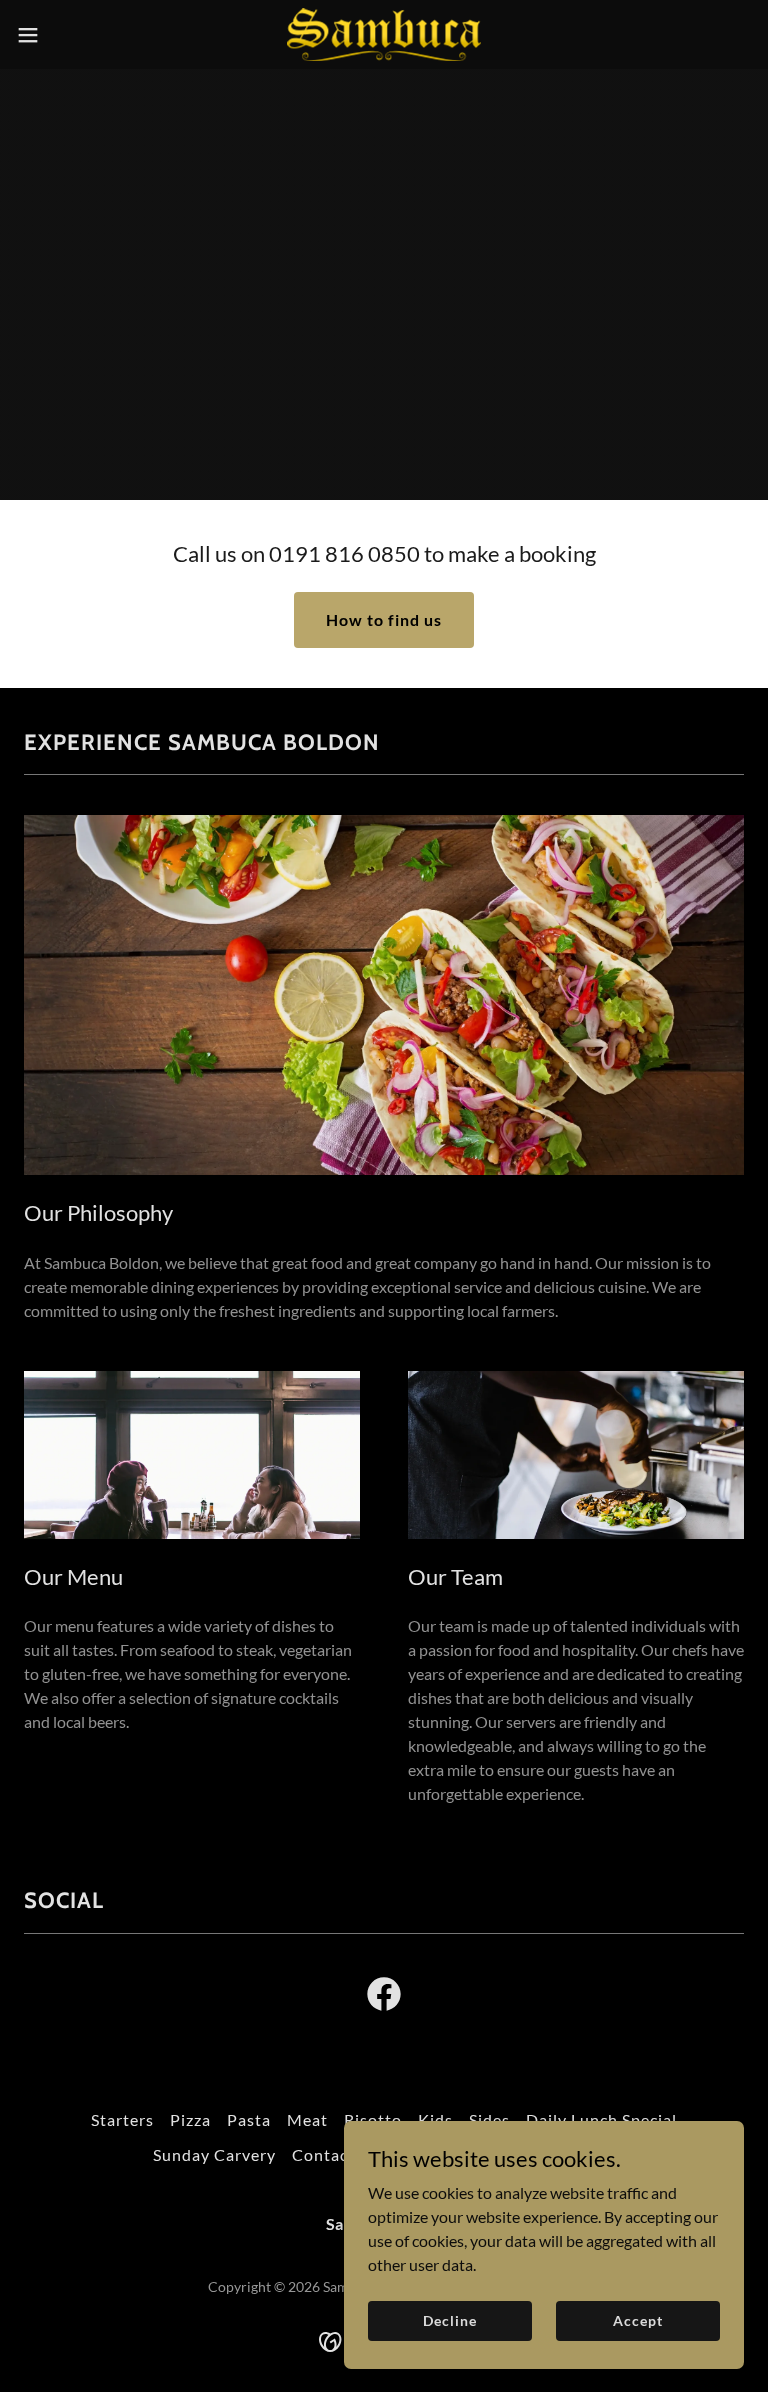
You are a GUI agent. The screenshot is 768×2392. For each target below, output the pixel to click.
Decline (449, 2320)
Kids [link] (435, 2119)
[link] (384, 34)
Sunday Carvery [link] (214, 2154)
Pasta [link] (249, 2119)
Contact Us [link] (336, 2154)
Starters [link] (122, 2119)
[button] (64, 35)
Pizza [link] (190, 2119)
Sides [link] (489, 2119)
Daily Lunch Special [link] (601, 2119)
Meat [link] (307, 2119)
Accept (637, 2320)
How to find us (384, 619)
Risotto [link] (373, 2119)
